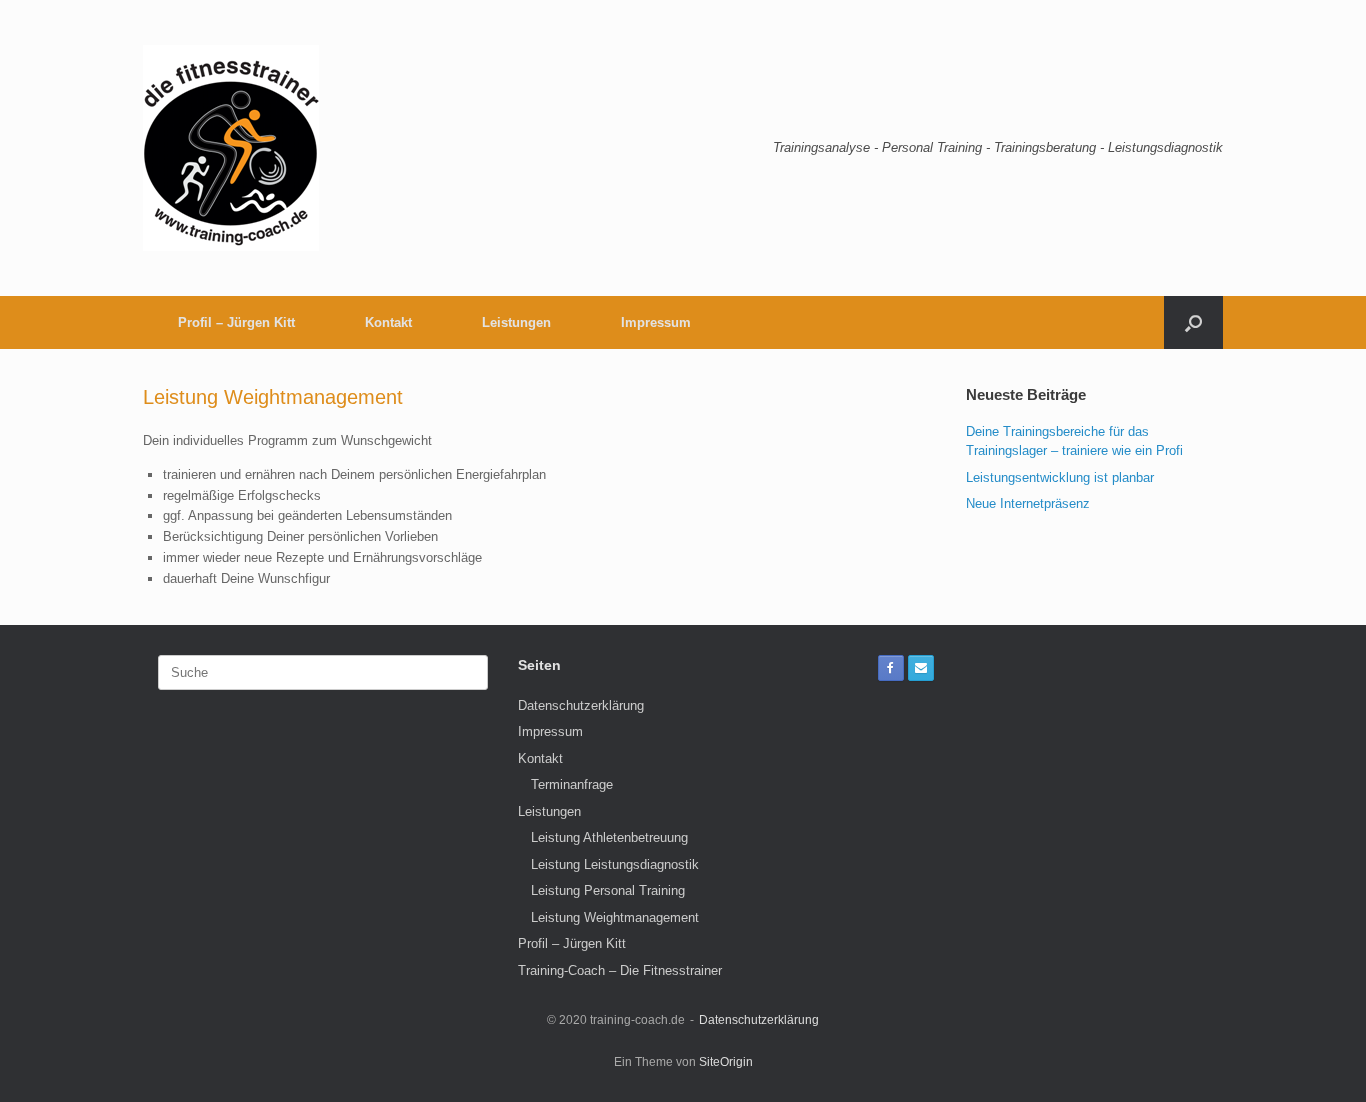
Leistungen (516, 322)
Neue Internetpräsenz (1028, 503)
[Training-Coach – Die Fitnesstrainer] (231, 148)
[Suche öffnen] (1193, 322)
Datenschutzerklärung (581, 705)
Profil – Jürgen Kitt (236, 322)
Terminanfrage (572, 784)
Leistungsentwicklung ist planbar (1060, 477)
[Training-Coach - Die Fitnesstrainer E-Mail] (921, 668)
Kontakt (388, 322)
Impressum (656, 322)
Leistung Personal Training (608, 890)
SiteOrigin (726, 1062)
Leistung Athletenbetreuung (609, 837)
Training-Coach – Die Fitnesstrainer (620, 970)
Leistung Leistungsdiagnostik (615, 864)
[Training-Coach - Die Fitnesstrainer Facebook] (891, 668)
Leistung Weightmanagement (615, 917)
